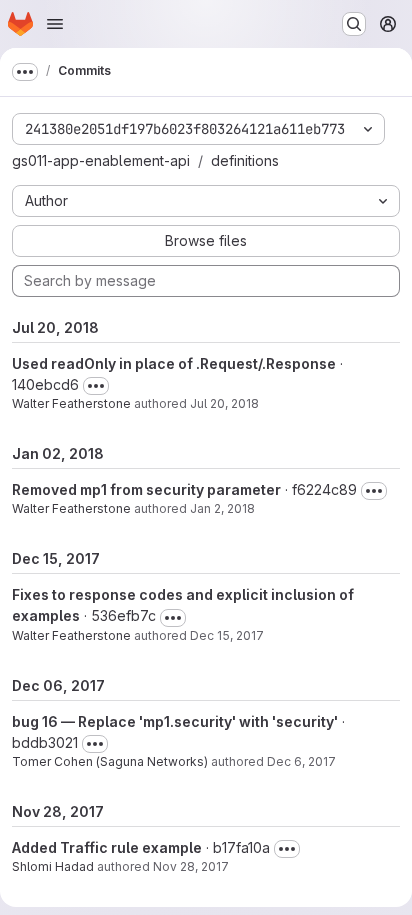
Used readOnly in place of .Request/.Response (174, 363)
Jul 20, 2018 (224, 403)
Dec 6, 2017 (301, 761)
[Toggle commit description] (96, 386)
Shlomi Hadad (53, 866)
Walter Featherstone (71, 403)
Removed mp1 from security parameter (146, 489)
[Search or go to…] (354, 24)
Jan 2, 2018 (222, 508)
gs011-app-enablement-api (101, 160)
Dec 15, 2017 (227, 635)
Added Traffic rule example (107, 847)
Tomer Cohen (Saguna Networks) (110, 761)
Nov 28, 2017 (191, 866)
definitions (245, 160)
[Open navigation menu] (55, 24)
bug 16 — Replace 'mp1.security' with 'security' (175, 721)
